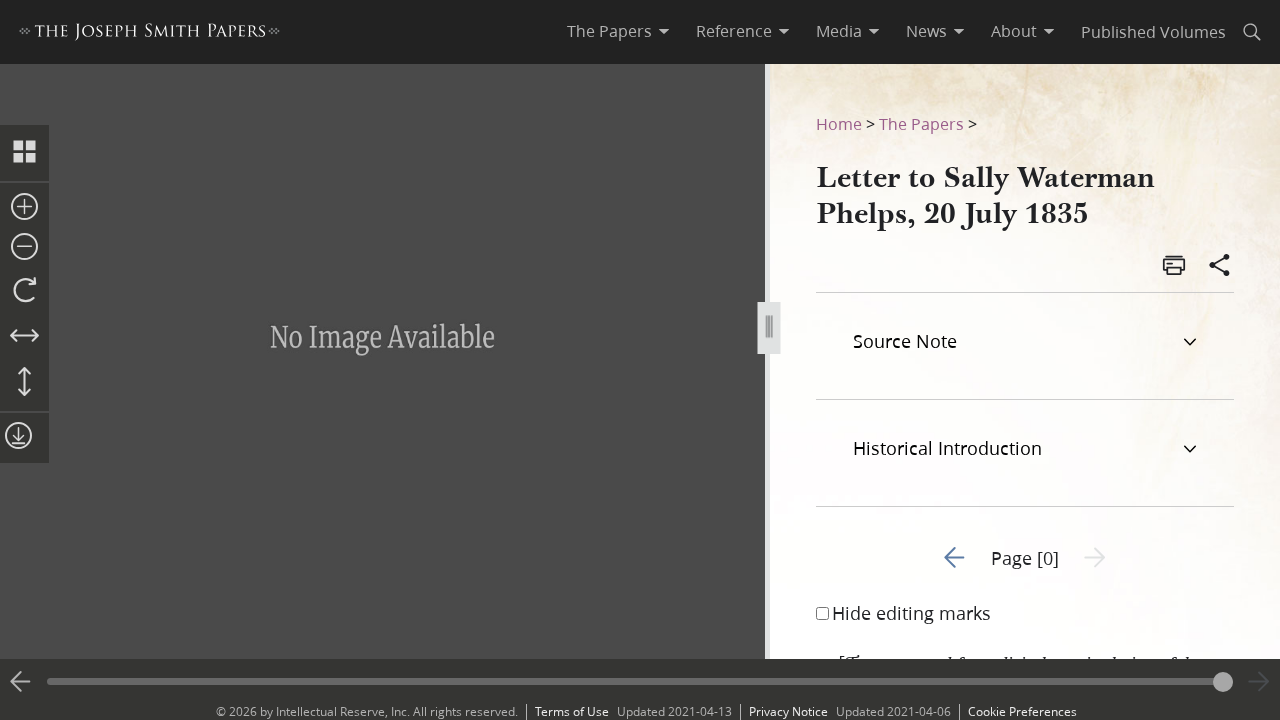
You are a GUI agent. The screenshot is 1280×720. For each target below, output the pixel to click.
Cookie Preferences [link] (1022, 711)
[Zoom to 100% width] (24, 337)
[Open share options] (1220, 267)
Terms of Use (572, 711)
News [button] (926, 31)
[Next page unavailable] (1259, 682)
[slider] (640, 681)
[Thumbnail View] (24, 153)
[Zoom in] (24, 208)
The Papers (921, 123)
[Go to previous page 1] (21, 682)
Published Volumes (1153, 31)
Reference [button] (734, 31)
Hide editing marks (911, 613)
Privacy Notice (788, 711)
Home (839, 123)
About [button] (1014, 31)
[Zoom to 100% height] (24, 383)
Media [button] (839, 31)
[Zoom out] (24, 248)
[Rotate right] (24, 291)
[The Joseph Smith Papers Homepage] (149, 34)
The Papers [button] (609, 31)
